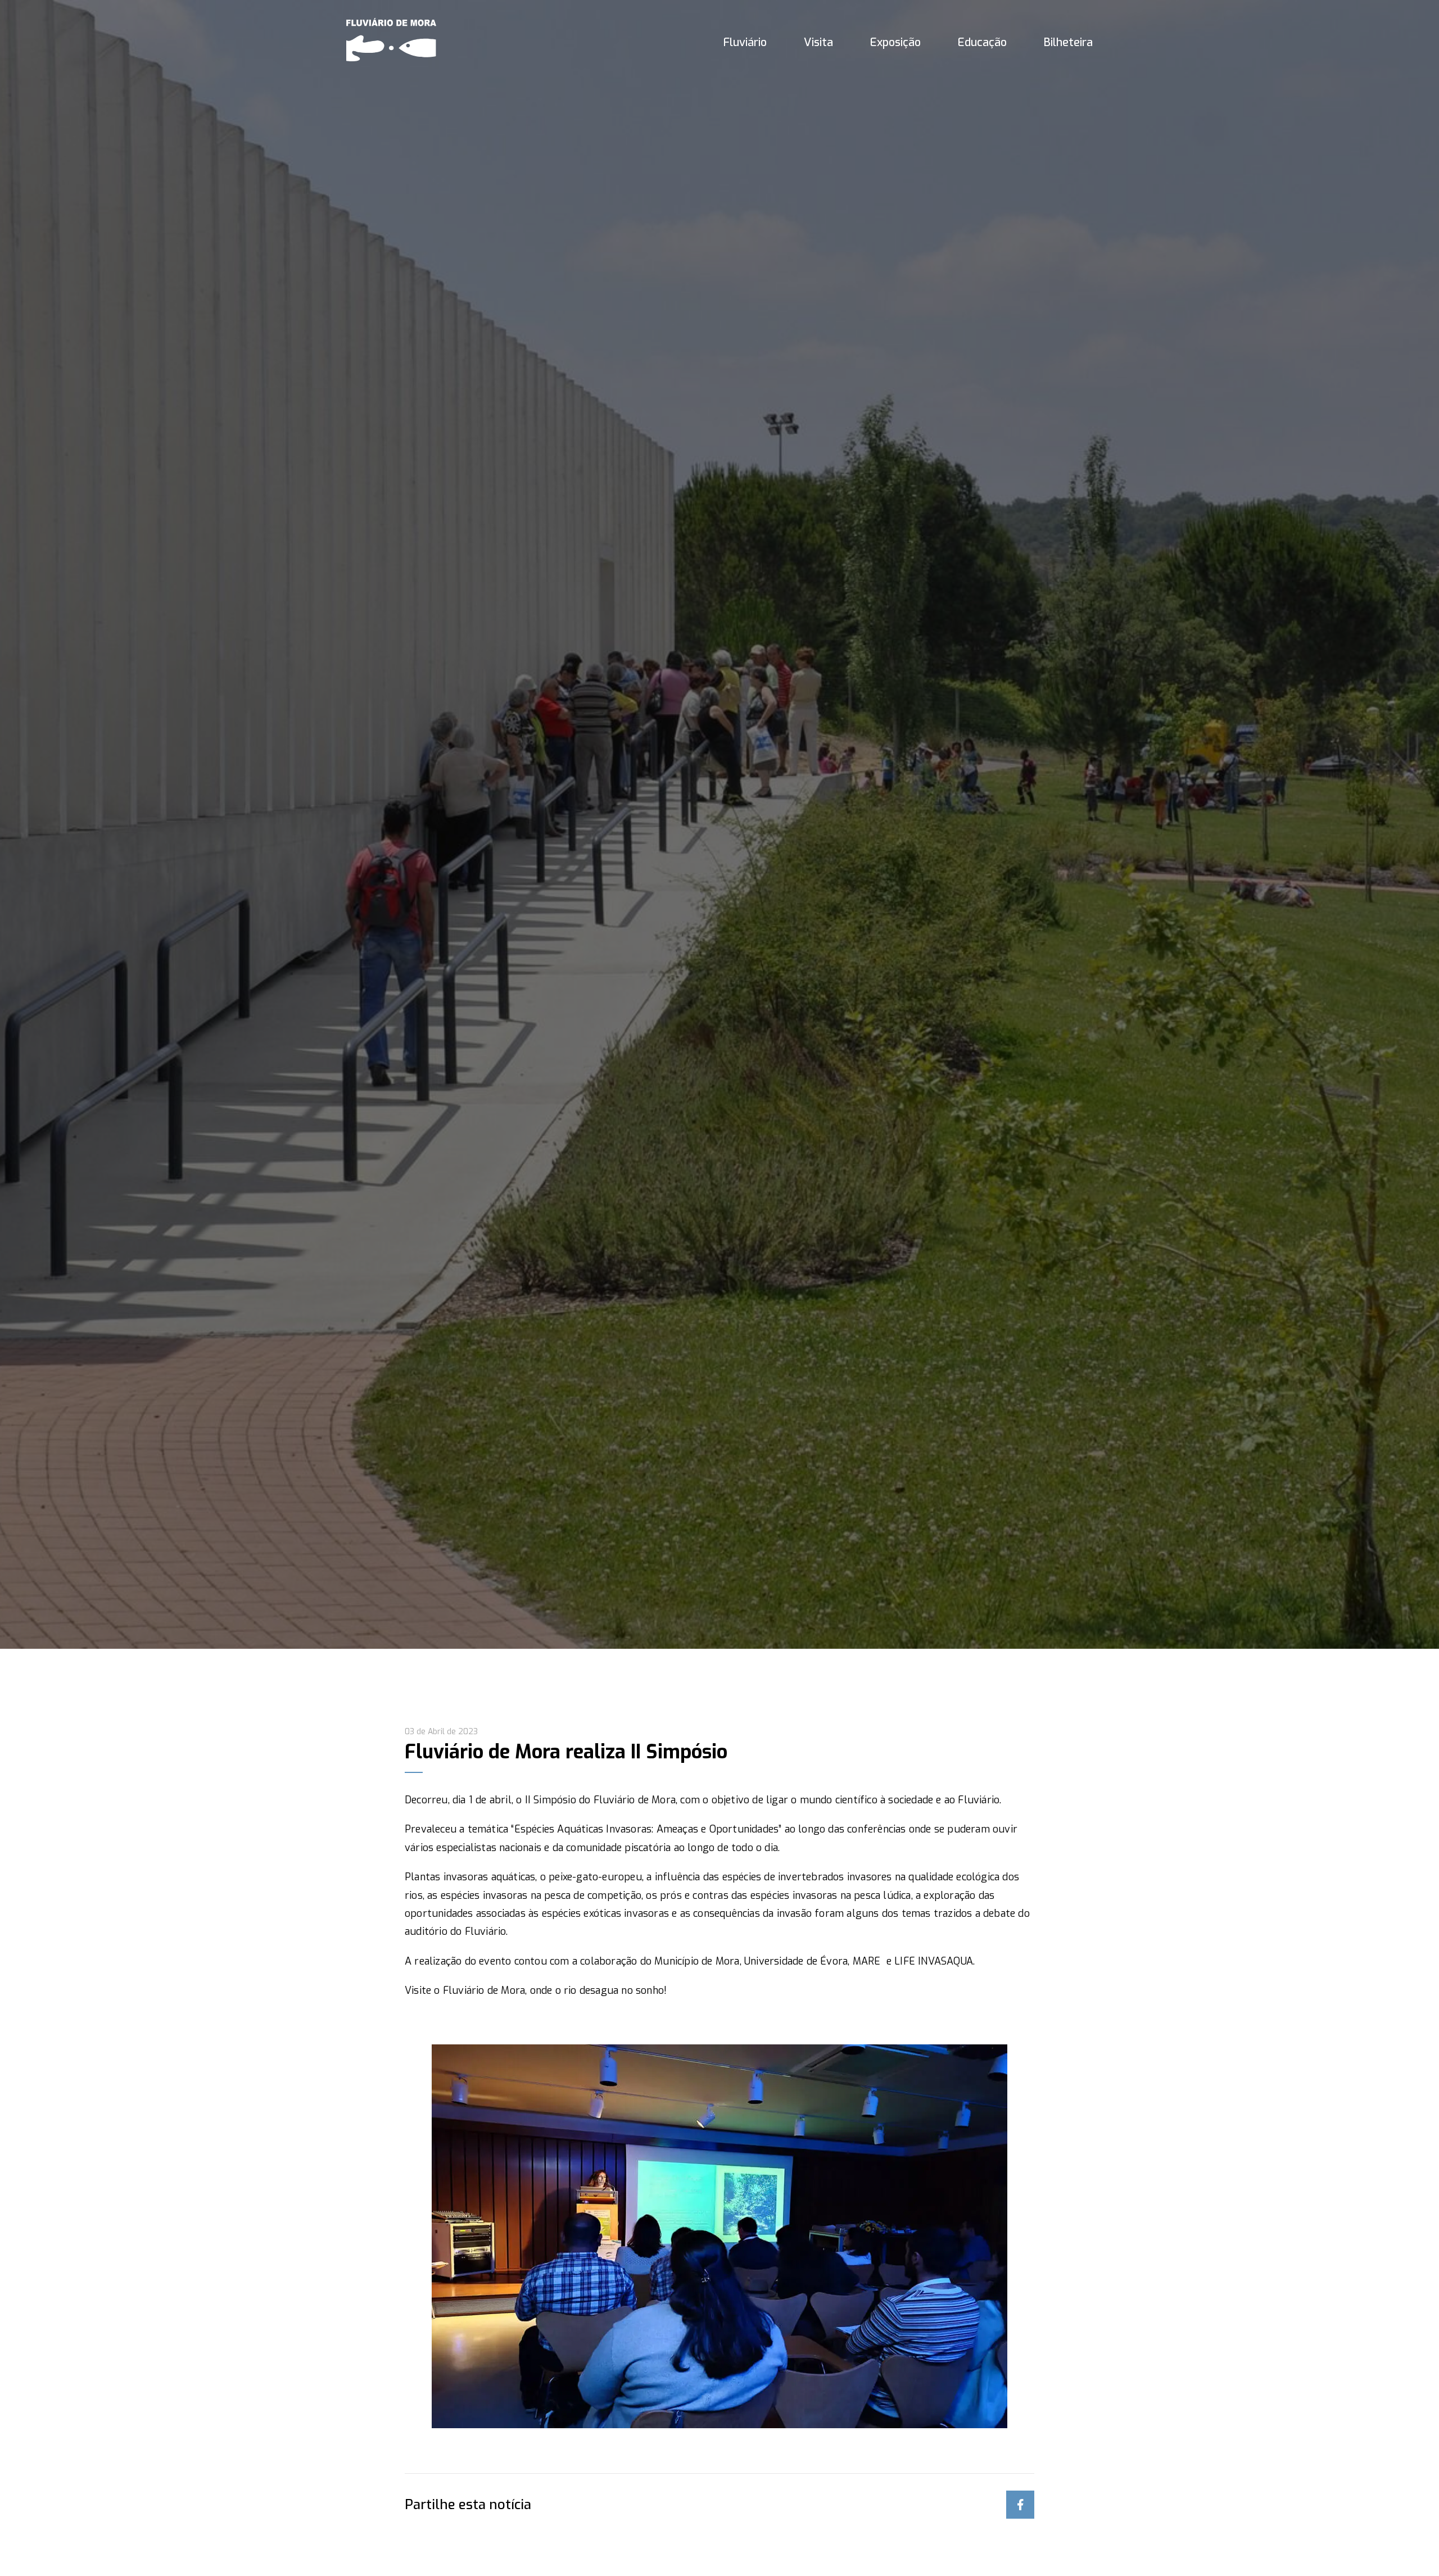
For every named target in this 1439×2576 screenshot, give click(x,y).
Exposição (895, 42)
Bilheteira (1068, 42)
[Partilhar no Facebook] (1020, 2505)
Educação (982, 42)
